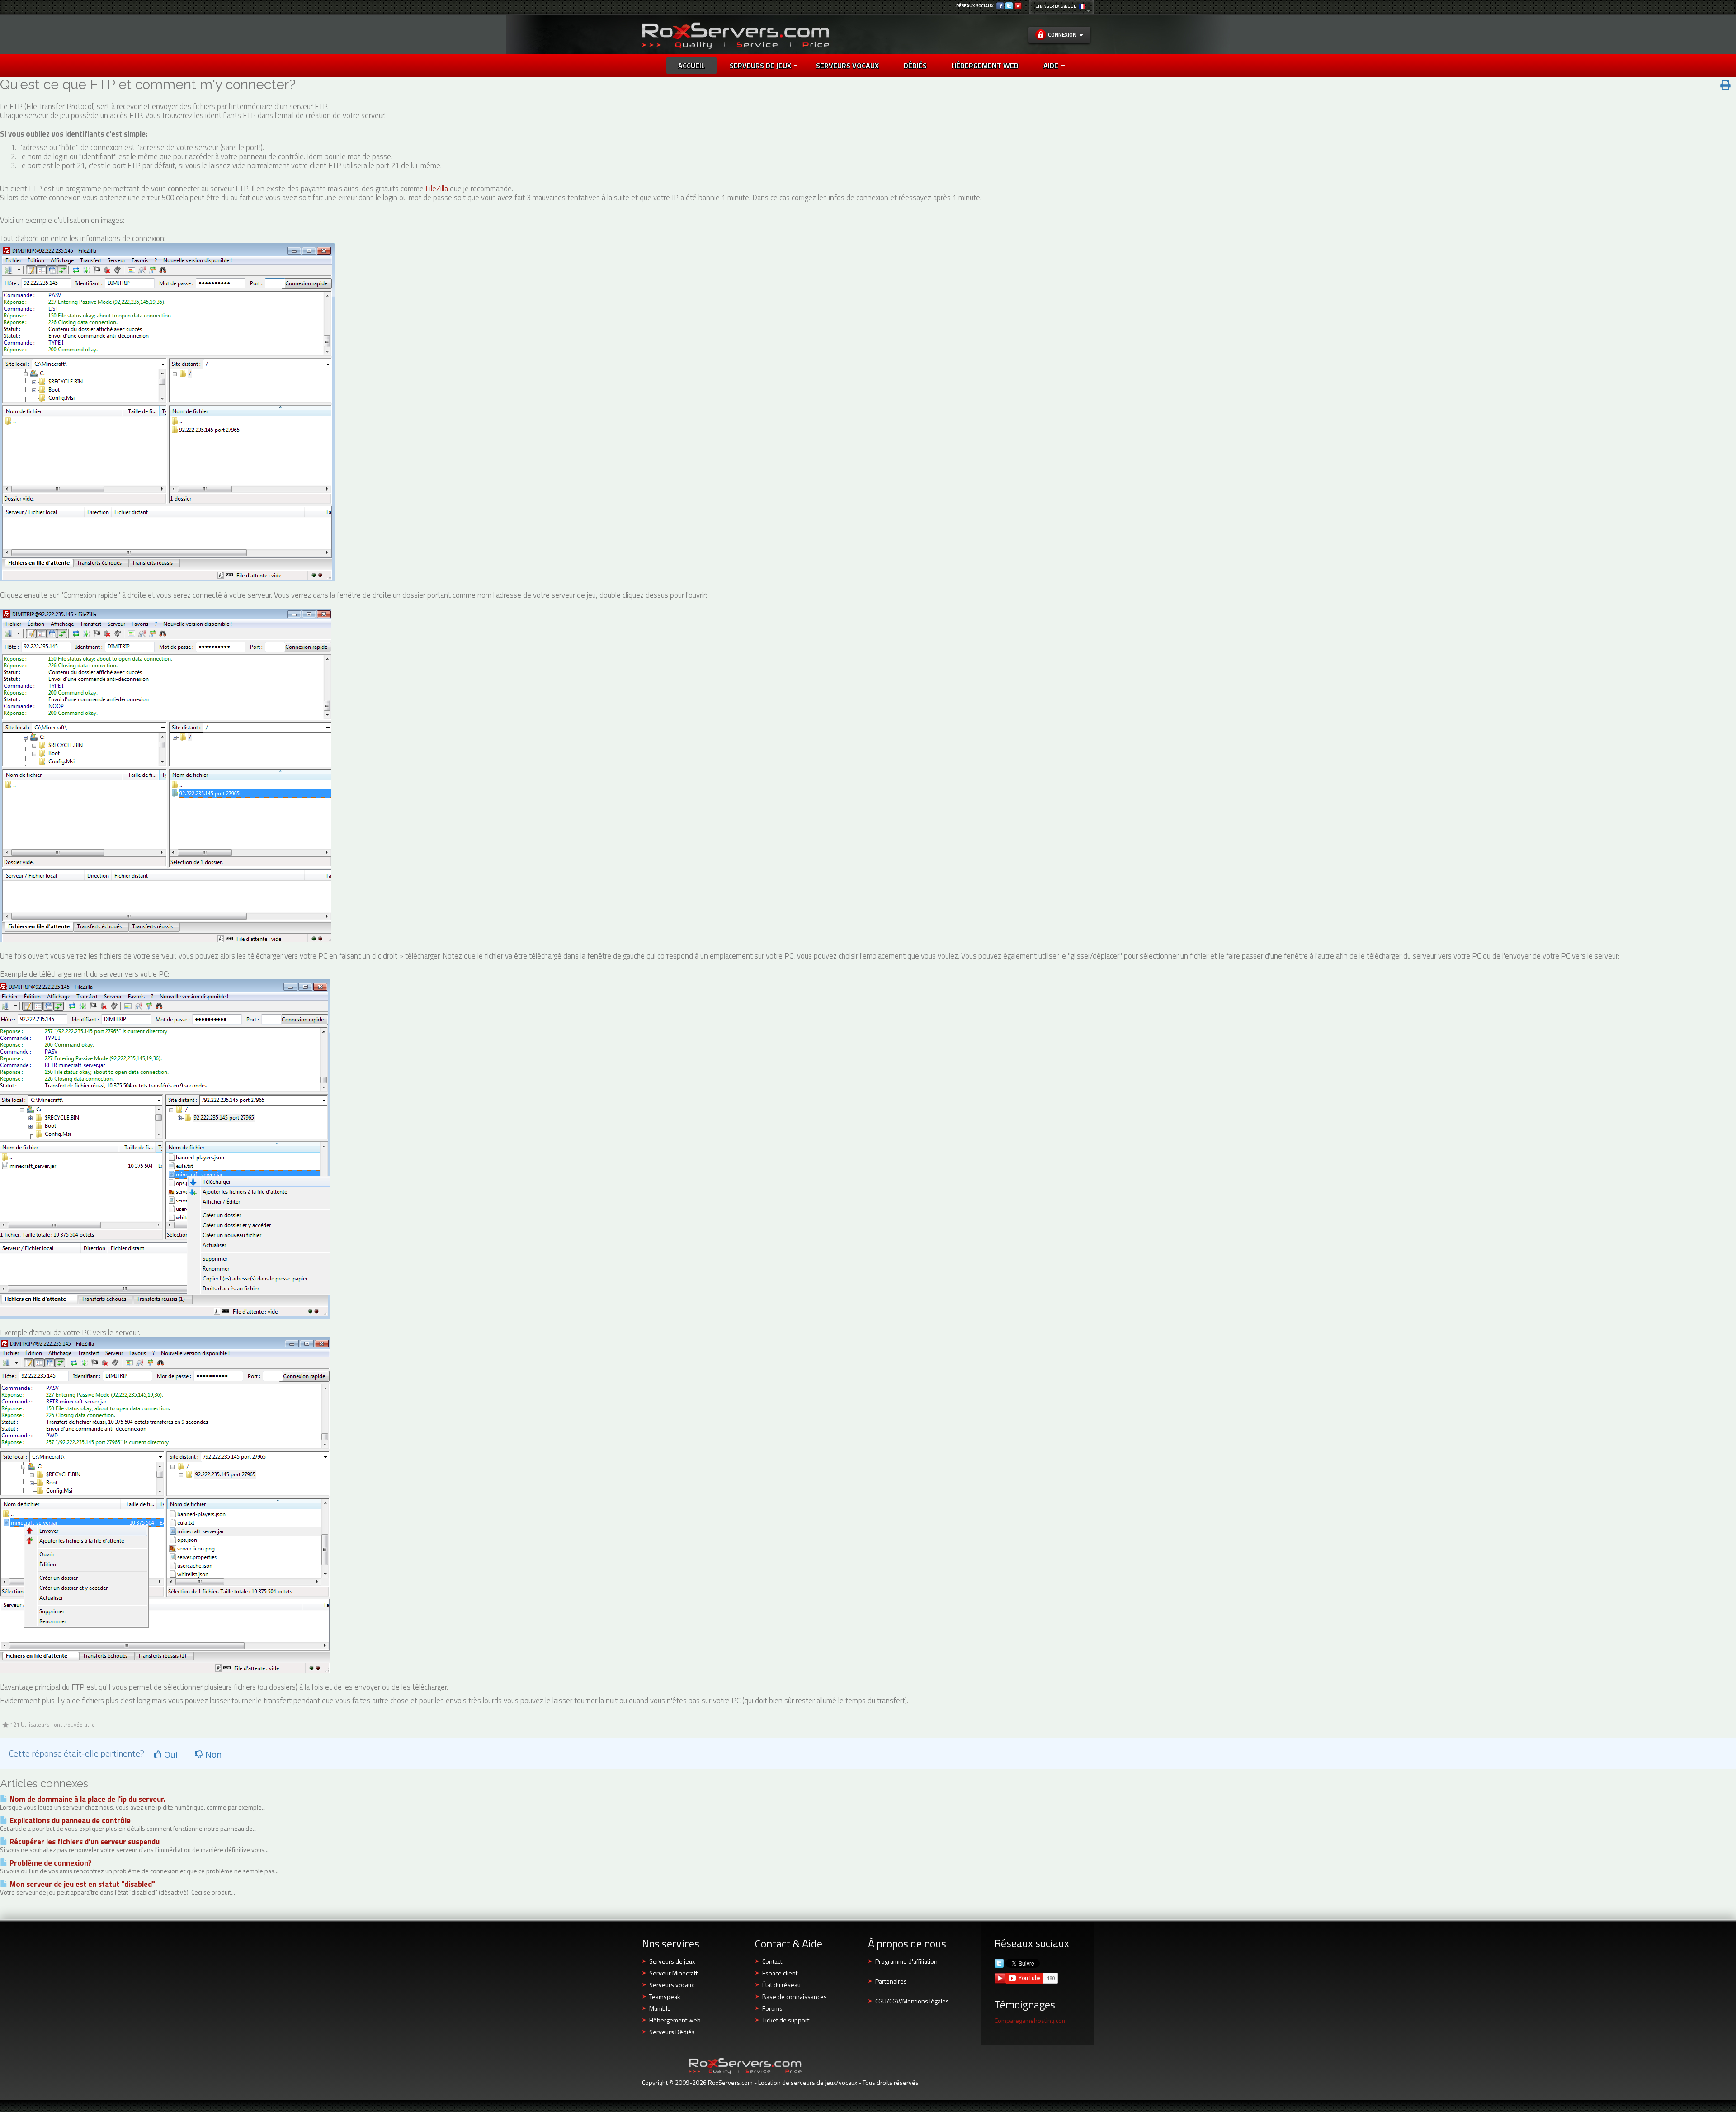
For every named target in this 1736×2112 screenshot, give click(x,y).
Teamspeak (665, 1996)
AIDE (1051, 66)
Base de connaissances (795, 1996)
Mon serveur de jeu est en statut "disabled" (81, 1884)
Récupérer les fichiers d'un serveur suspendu (84, 1842)
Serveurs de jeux (760, 66)
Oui (170, 1754)
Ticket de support (786, 2020)
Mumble (660, 2008)
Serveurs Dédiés (672, 2032)
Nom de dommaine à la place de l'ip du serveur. (87, 1799)
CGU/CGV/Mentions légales (912, 2001)
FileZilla (437, 189)
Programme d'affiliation (906, 1961)
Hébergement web (675, 2020)
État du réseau (781, 1985)
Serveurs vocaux (672, 1985)
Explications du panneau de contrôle (69, 1820)
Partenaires (891, 1981)
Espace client (780, 1973)
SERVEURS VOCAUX (847, 66)
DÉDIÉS (915, 66)
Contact (772, 1961)
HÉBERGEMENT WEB (985, 66)
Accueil (691, 66)
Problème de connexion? (50, 1863)
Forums (772, 2008)
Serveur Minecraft (673, 1973)
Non (212, 1754)
